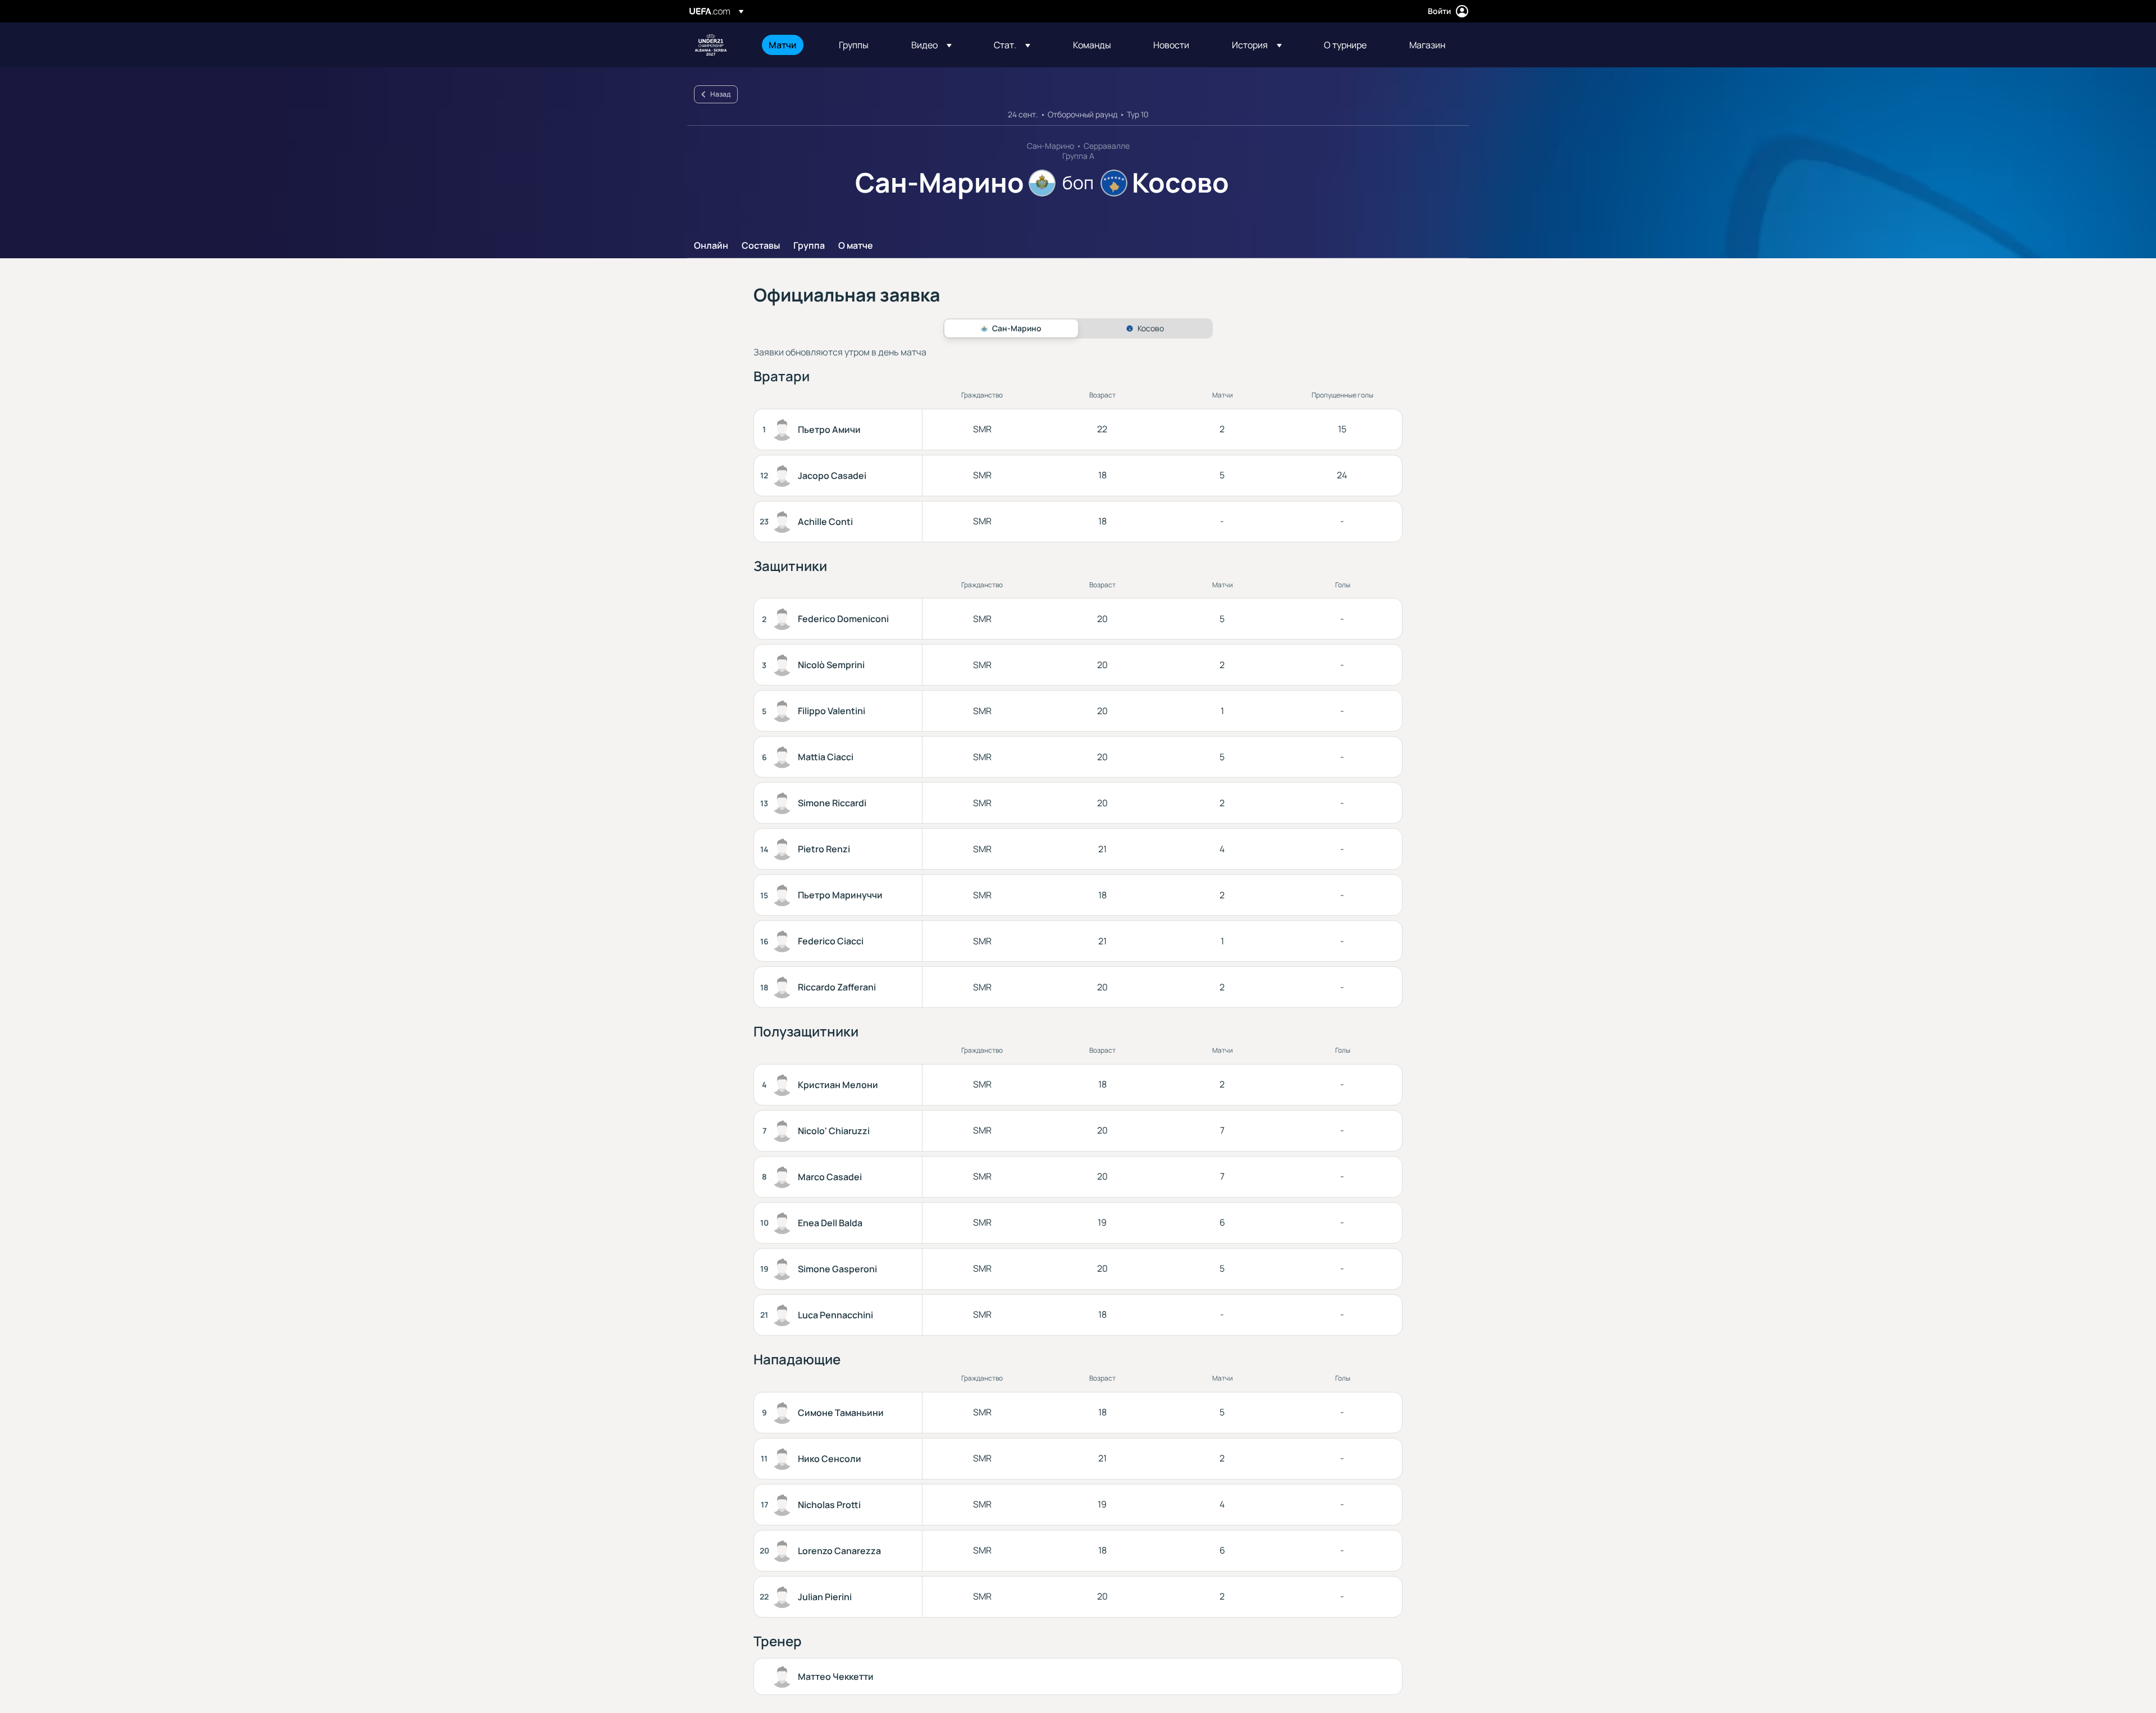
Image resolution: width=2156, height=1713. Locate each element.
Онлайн (711, 246)
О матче (856, 246)
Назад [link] (720, 94)
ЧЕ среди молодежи (711, 45)
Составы (761, 246)
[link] (783, 45)
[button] (931, 45)
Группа (809, 246)
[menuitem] (790, 45)
